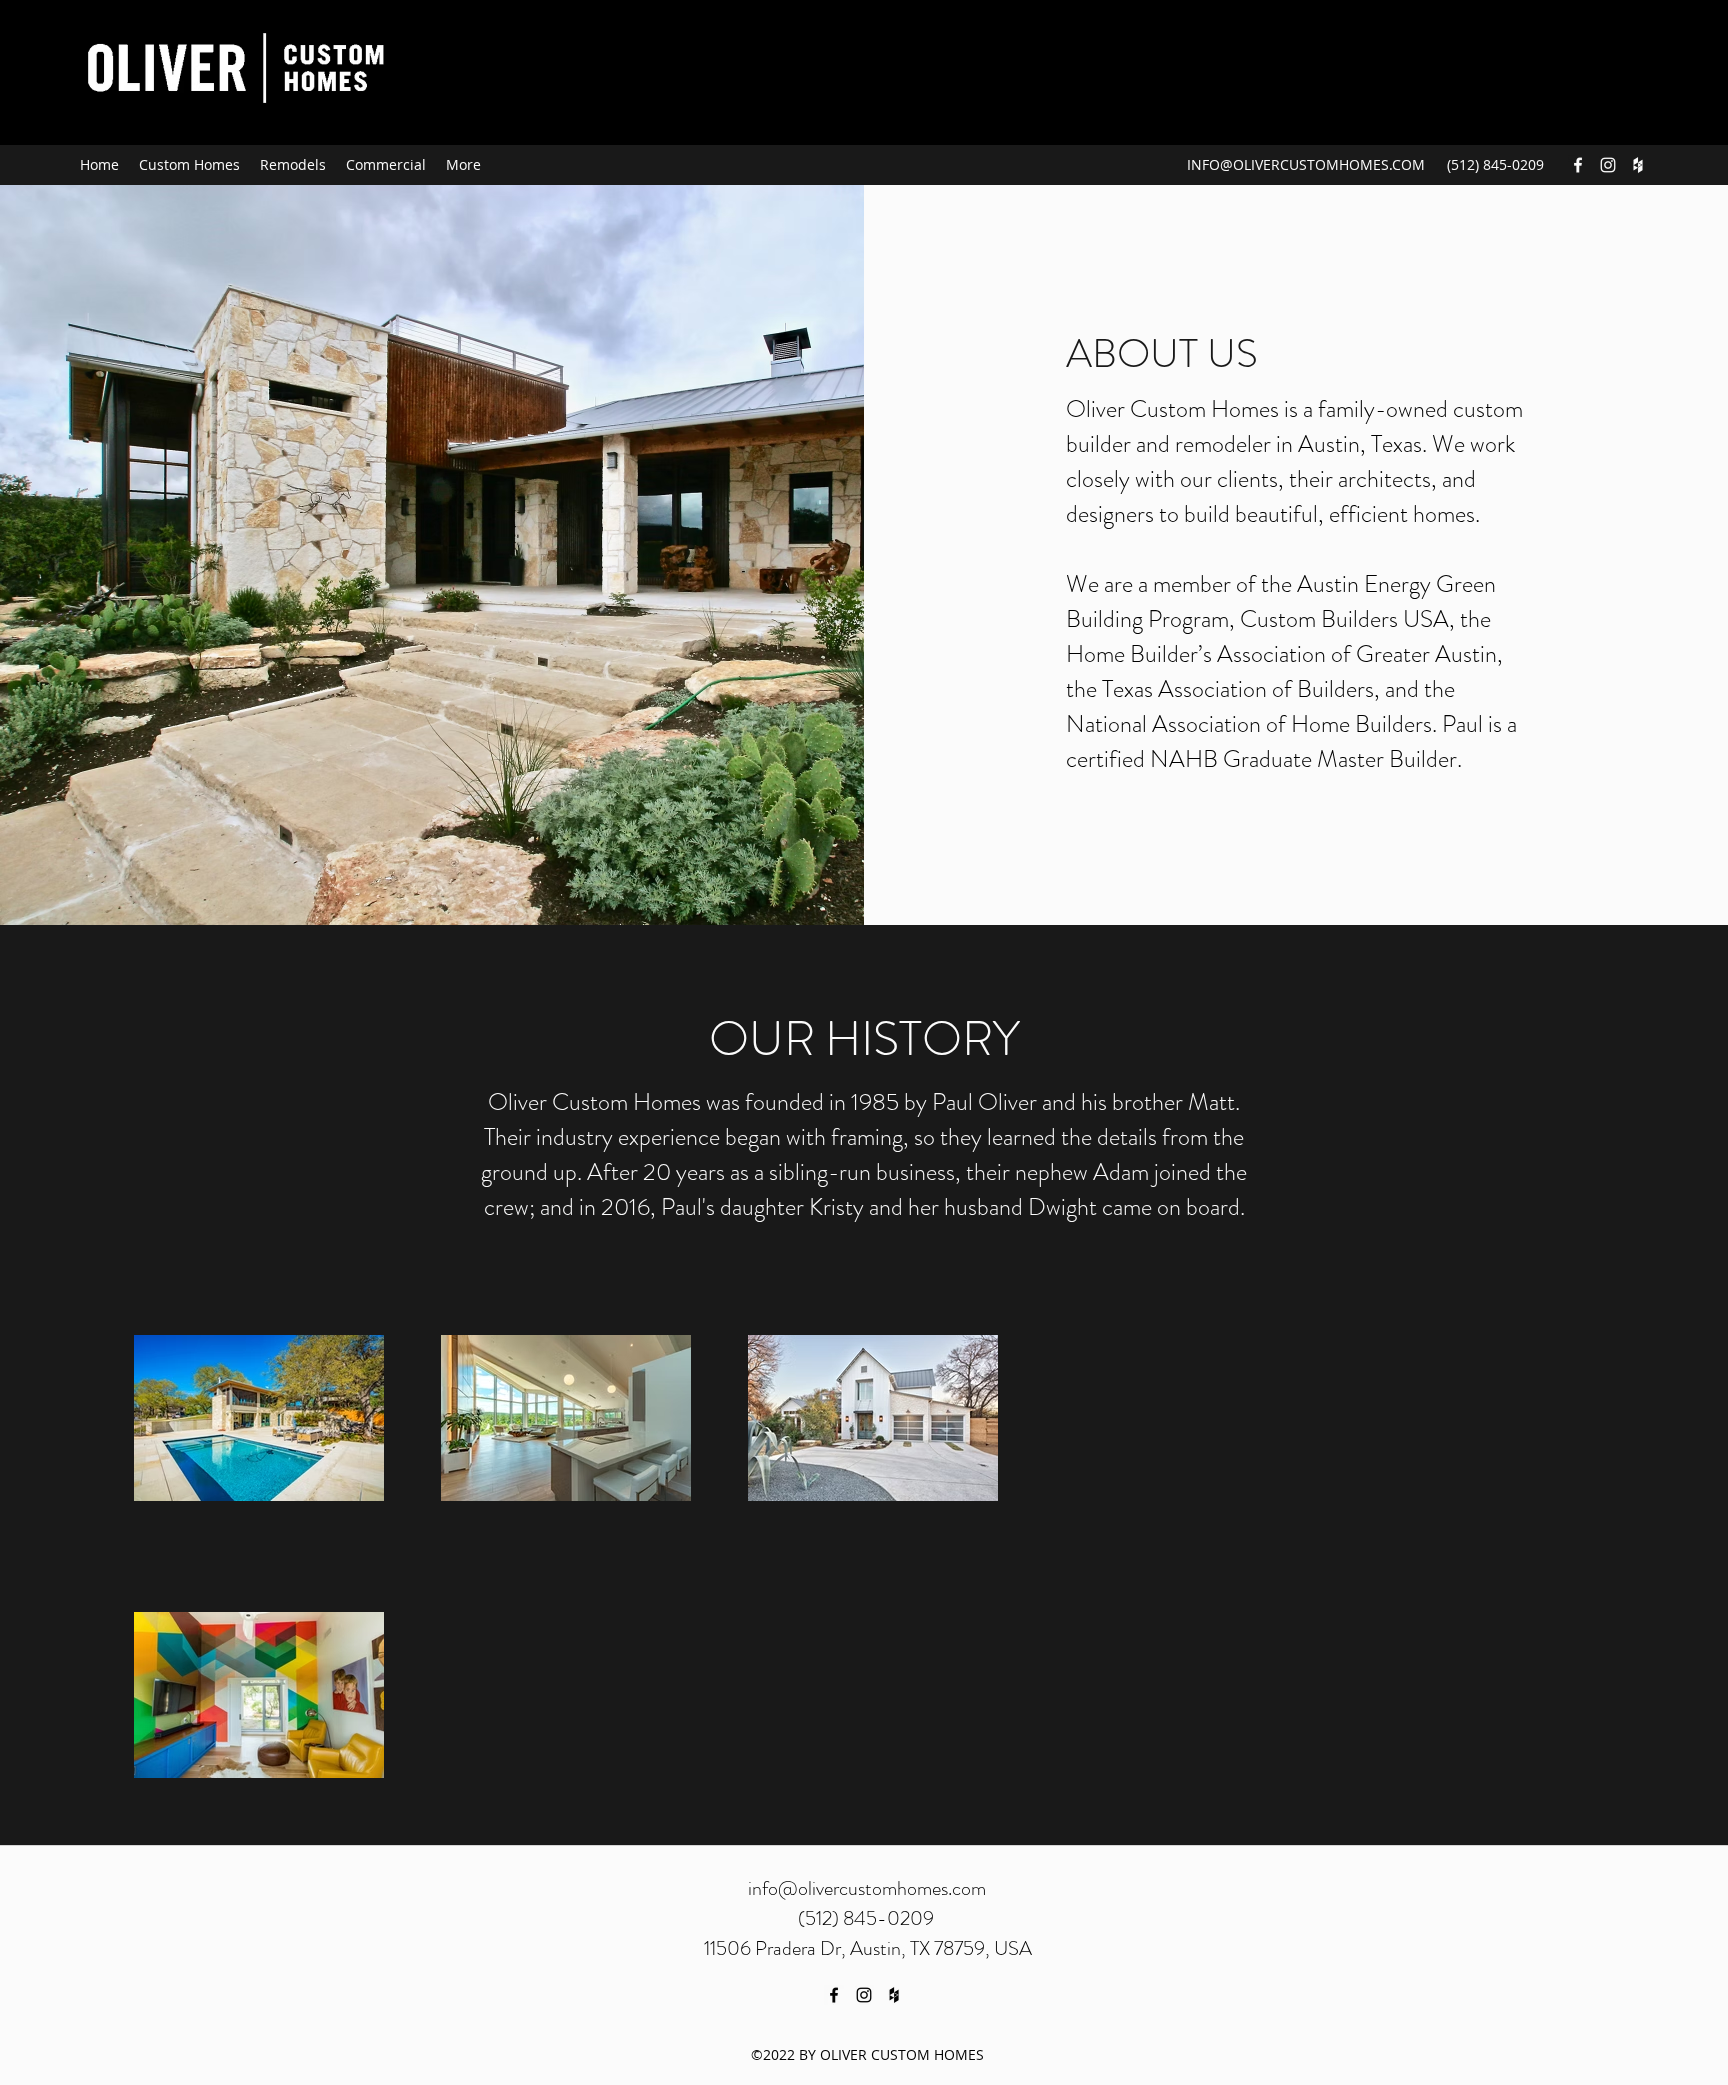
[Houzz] (1638, 165)
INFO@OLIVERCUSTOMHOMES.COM (1306, 164)
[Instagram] (1608, 165)
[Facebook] (1578, 165)
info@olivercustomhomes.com (867, 1888)
